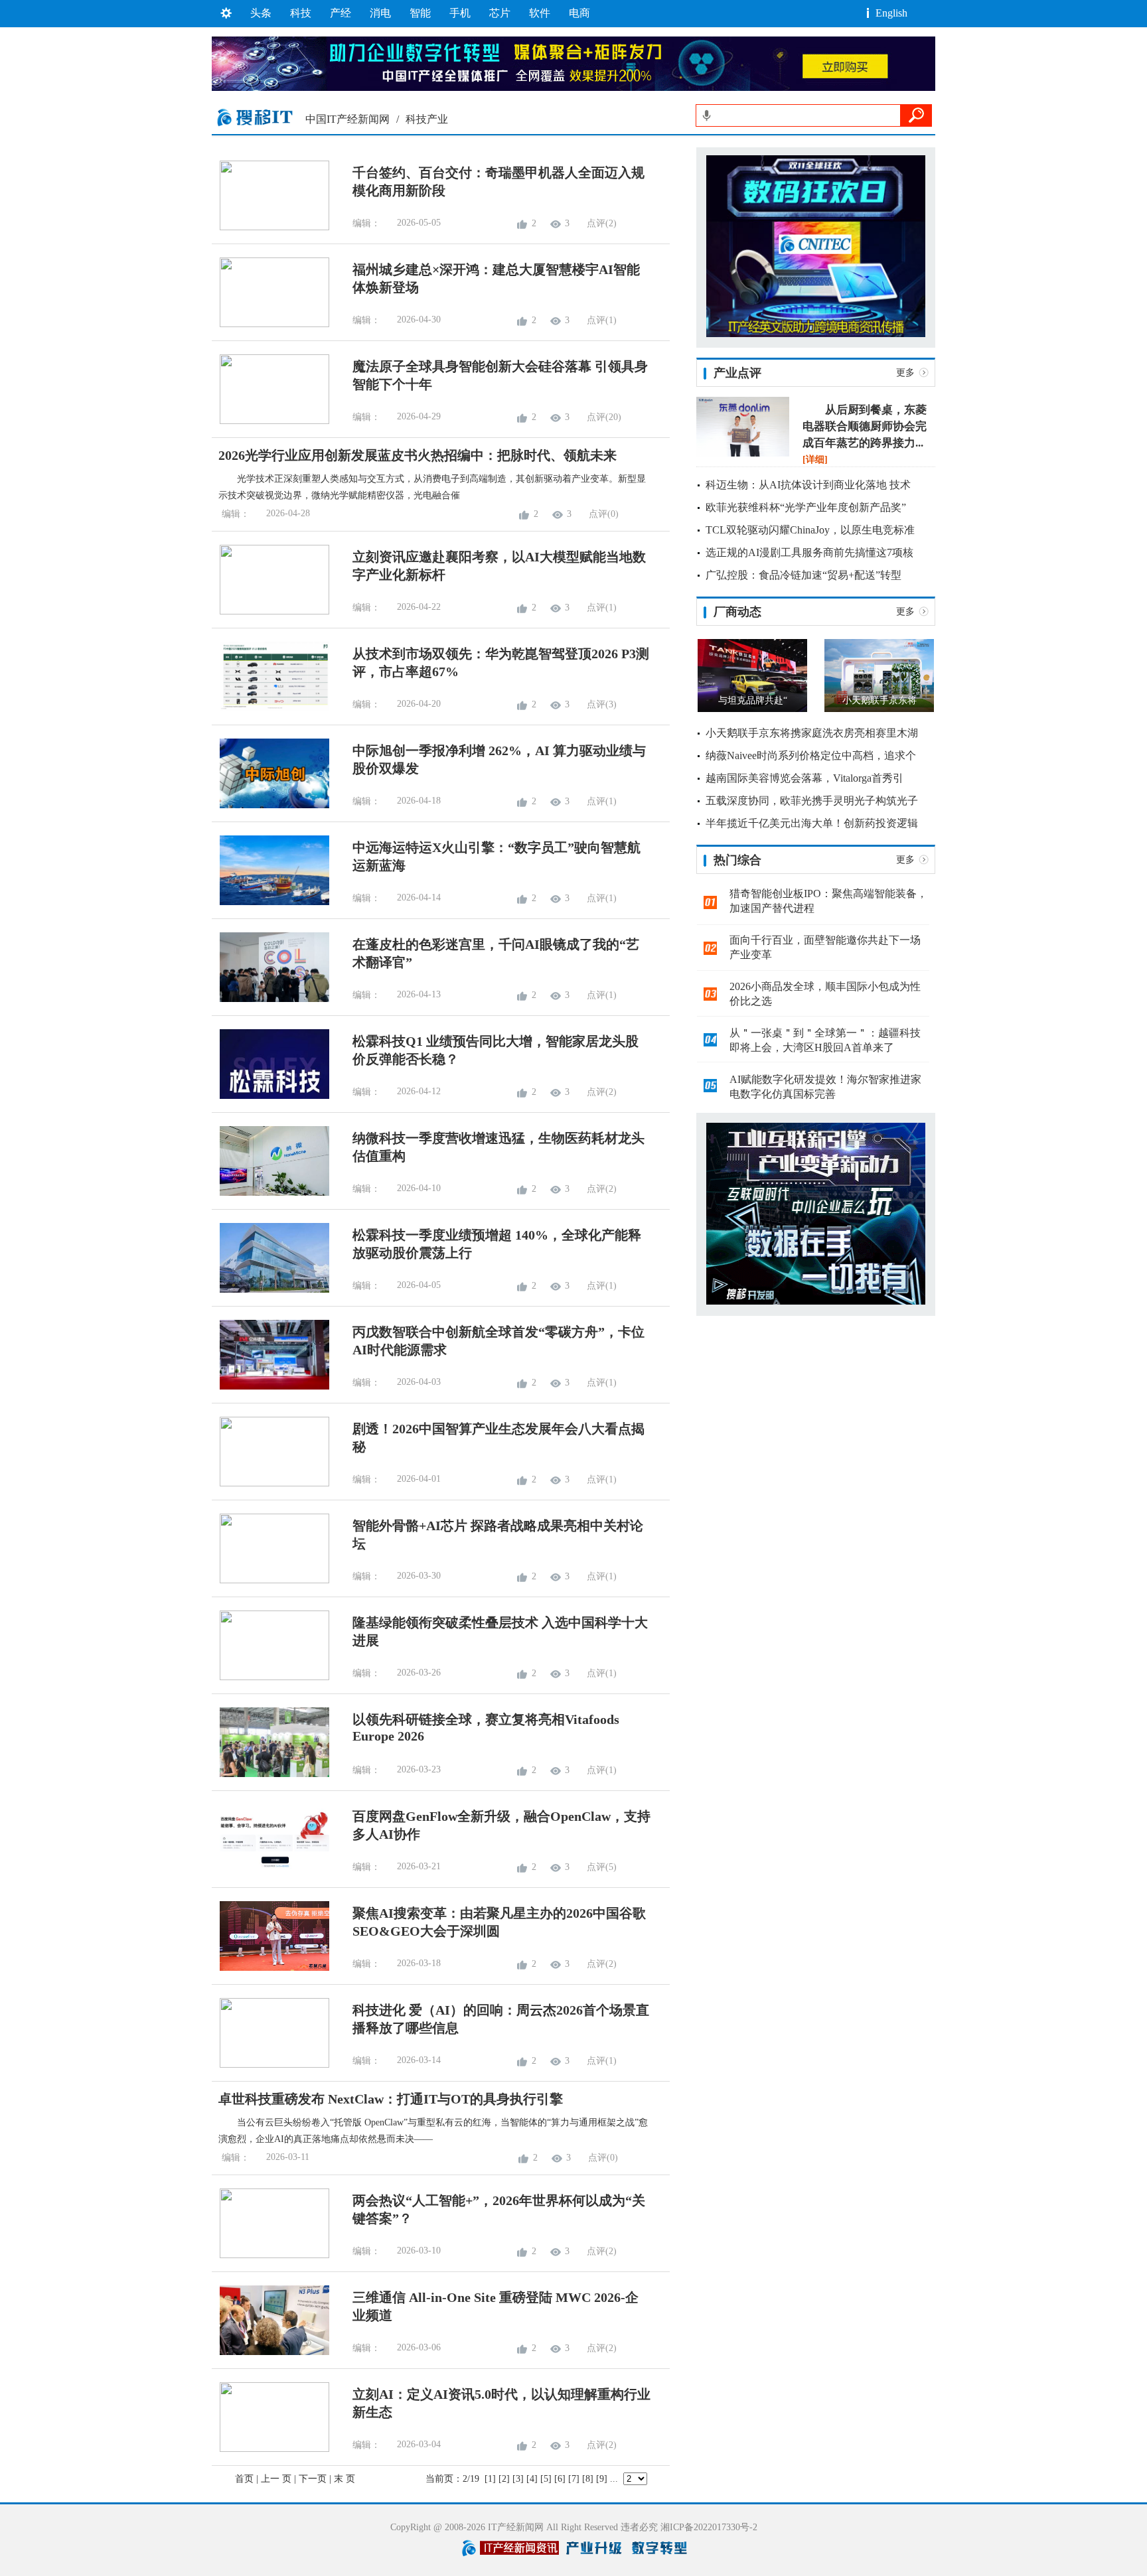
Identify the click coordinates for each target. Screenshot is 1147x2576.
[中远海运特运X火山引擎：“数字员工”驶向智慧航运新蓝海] (270, 902)
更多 (905, 373)
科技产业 (427, 119)
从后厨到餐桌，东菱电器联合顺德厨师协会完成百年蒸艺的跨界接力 (865, 426)
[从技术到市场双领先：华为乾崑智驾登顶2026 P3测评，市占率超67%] (270, 708)
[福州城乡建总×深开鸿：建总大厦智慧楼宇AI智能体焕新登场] (270, 324)
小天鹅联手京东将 (879, 700)
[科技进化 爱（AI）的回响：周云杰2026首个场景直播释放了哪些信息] (270, 2065)
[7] (574, 2479)
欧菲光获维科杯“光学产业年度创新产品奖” (806, 507)
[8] (588, 2479)
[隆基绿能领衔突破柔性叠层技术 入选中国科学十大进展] (270, 1677)
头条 (261, 13)
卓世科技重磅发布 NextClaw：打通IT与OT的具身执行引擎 (391, 2099)
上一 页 (276, 2479)
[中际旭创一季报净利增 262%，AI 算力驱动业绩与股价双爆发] (270, 805)
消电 (380, 13)
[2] (504, 2479)
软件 (540, 13)
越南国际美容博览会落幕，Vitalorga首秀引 (804, 778)
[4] (532, 2479)
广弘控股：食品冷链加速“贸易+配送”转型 (803, 575)
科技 (301, 13)
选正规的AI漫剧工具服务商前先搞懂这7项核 (809, 552)
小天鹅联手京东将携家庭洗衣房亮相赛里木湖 (812, 733)
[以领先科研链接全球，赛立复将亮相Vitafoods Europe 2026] (270, 1774)
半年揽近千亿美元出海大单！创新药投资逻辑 (812, 823)
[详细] (815, 460)
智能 (420, 13)
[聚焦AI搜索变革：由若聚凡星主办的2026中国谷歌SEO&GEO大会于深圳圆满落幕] (270, 1968)
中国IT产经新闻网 (347, 119)
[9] (602, 2479)
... (614, 2479)
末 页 (344, 2479)
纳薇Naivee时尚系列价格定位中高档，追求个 (811, 755)
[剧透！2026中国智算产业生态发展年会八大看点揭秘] (270, 1483)
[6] (560, 2479)
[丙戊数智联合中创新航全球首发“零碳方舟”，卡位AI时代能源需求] (270, 1387)
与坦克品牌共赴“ (753, 700)
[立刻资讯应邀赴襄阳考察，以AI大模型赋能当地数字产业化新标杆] (270, 611)
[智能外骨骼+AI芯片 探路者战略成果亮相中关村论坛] (270, 1580)
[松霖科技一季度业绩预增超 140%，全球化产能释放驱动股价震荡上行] (270, 1290)
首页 (244, 2479)
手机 (460, 13)
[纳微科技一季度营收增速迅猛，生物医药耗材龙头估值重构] (270, 1193)
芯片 (500, 13)
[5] (546, 2479)
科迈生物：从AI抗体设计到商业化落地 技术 (808, 485)
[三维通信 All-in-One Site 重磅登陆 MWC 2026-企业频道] (270, 2352)
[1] (490, 2479)
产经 (341, 13)
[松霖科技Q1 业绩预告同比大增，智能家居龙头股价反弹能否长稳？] (270, 1096)
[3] (518, 2479)
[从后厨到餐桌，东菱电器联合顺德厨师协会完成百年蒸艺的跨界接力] (743, 454)
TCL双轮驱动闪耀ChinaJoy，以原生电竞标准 (810, 530)
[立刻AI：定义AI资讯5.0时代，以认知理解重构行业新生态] (270, 2449)
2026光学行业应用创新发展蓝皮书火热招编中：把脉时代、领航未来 (418, 455)
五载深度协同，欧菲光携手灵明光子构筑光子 (812, 801)
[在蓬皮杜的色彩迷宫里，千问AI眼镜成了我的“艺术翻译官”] (270, 999)
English (891, 13)
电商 (579, 13)
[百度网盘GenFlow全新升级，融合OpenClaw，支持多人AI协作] (270, 1871)
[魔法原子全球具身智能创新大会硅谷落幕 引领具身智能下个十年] (270, 421)
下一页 (313, 2479)
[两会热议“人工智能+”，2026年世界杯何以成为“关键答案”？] (270, 2255)
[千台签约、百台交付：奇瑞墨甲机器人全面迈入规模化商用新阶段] (270, 227)
